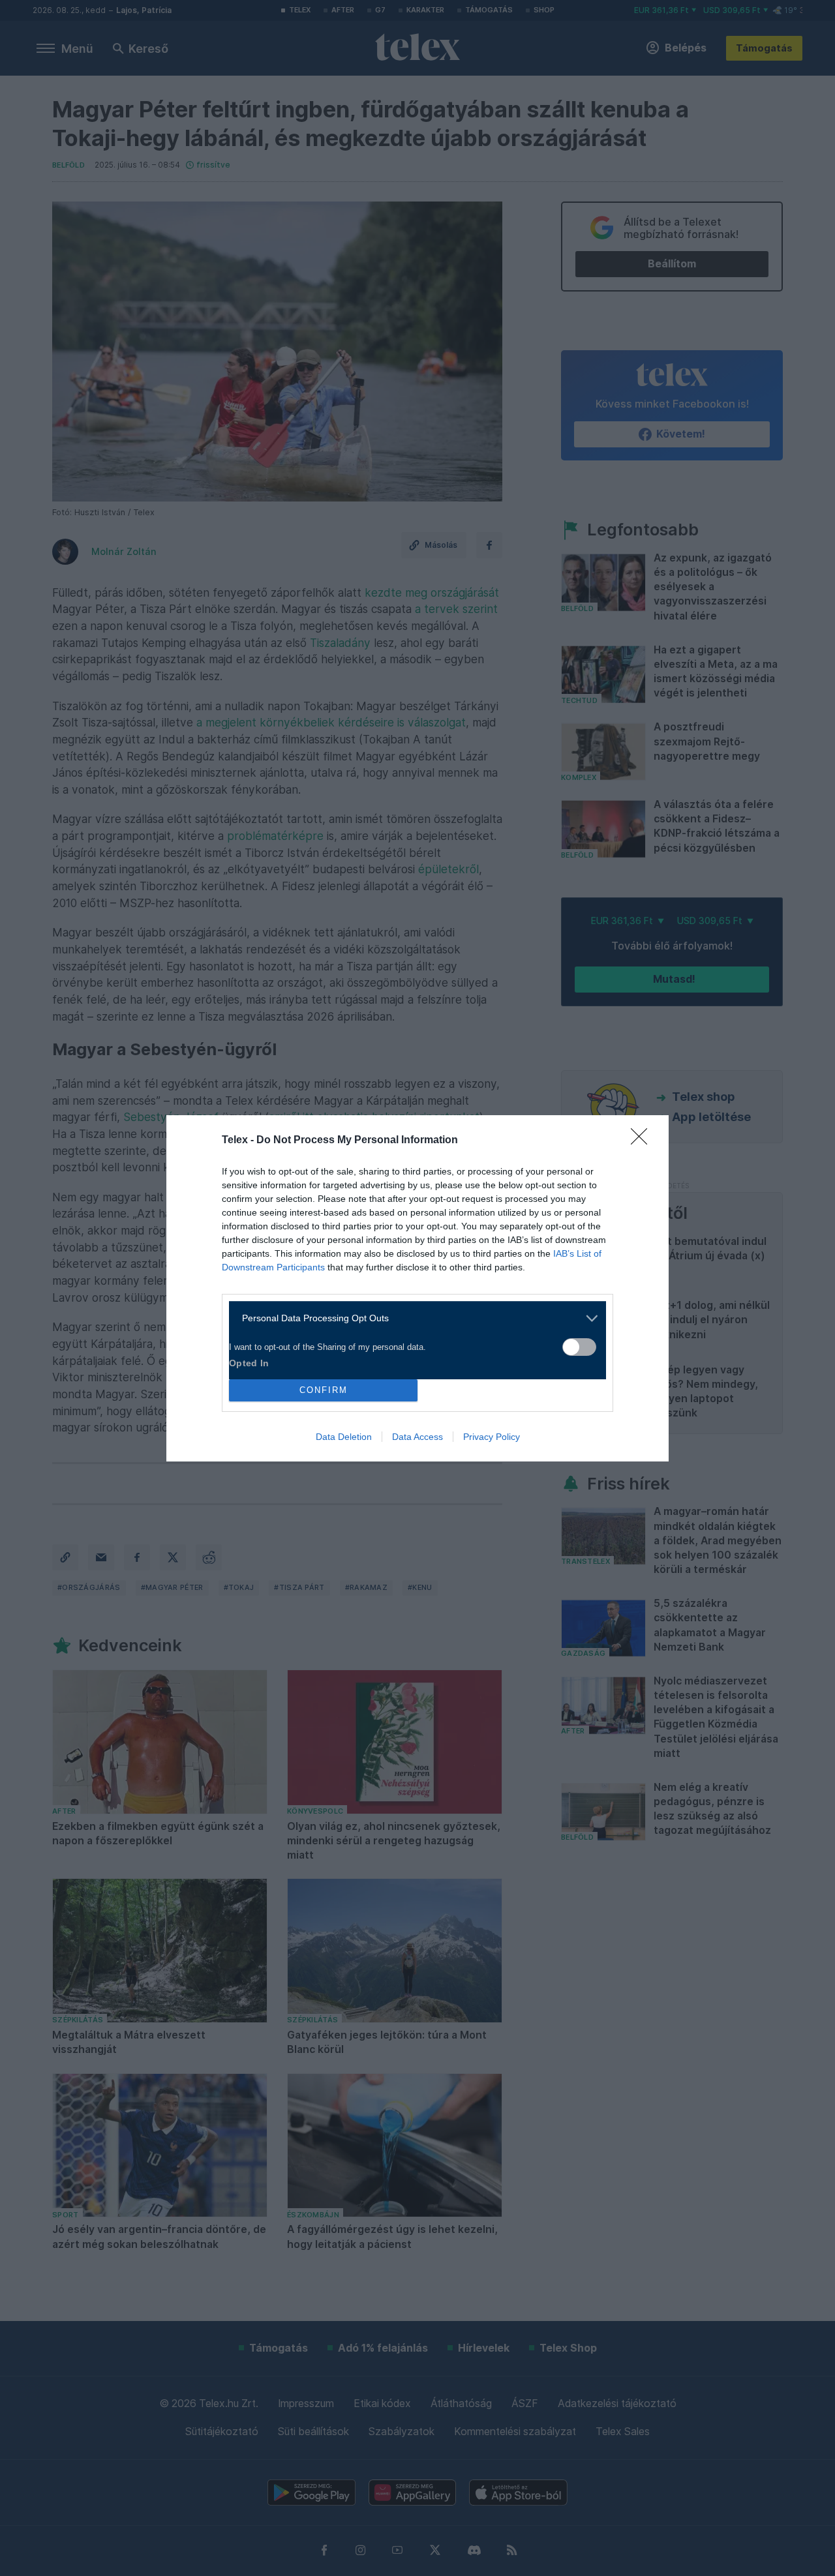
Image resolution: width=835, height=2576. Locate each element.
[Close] (643, 1141)
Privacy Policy (492, 1437)
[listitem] (413, 1318)
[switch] (579, 1347)
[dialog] (417, 1288)
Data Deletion (344, 1437)
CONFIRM (324, 1390)
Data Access (417, 1437)
